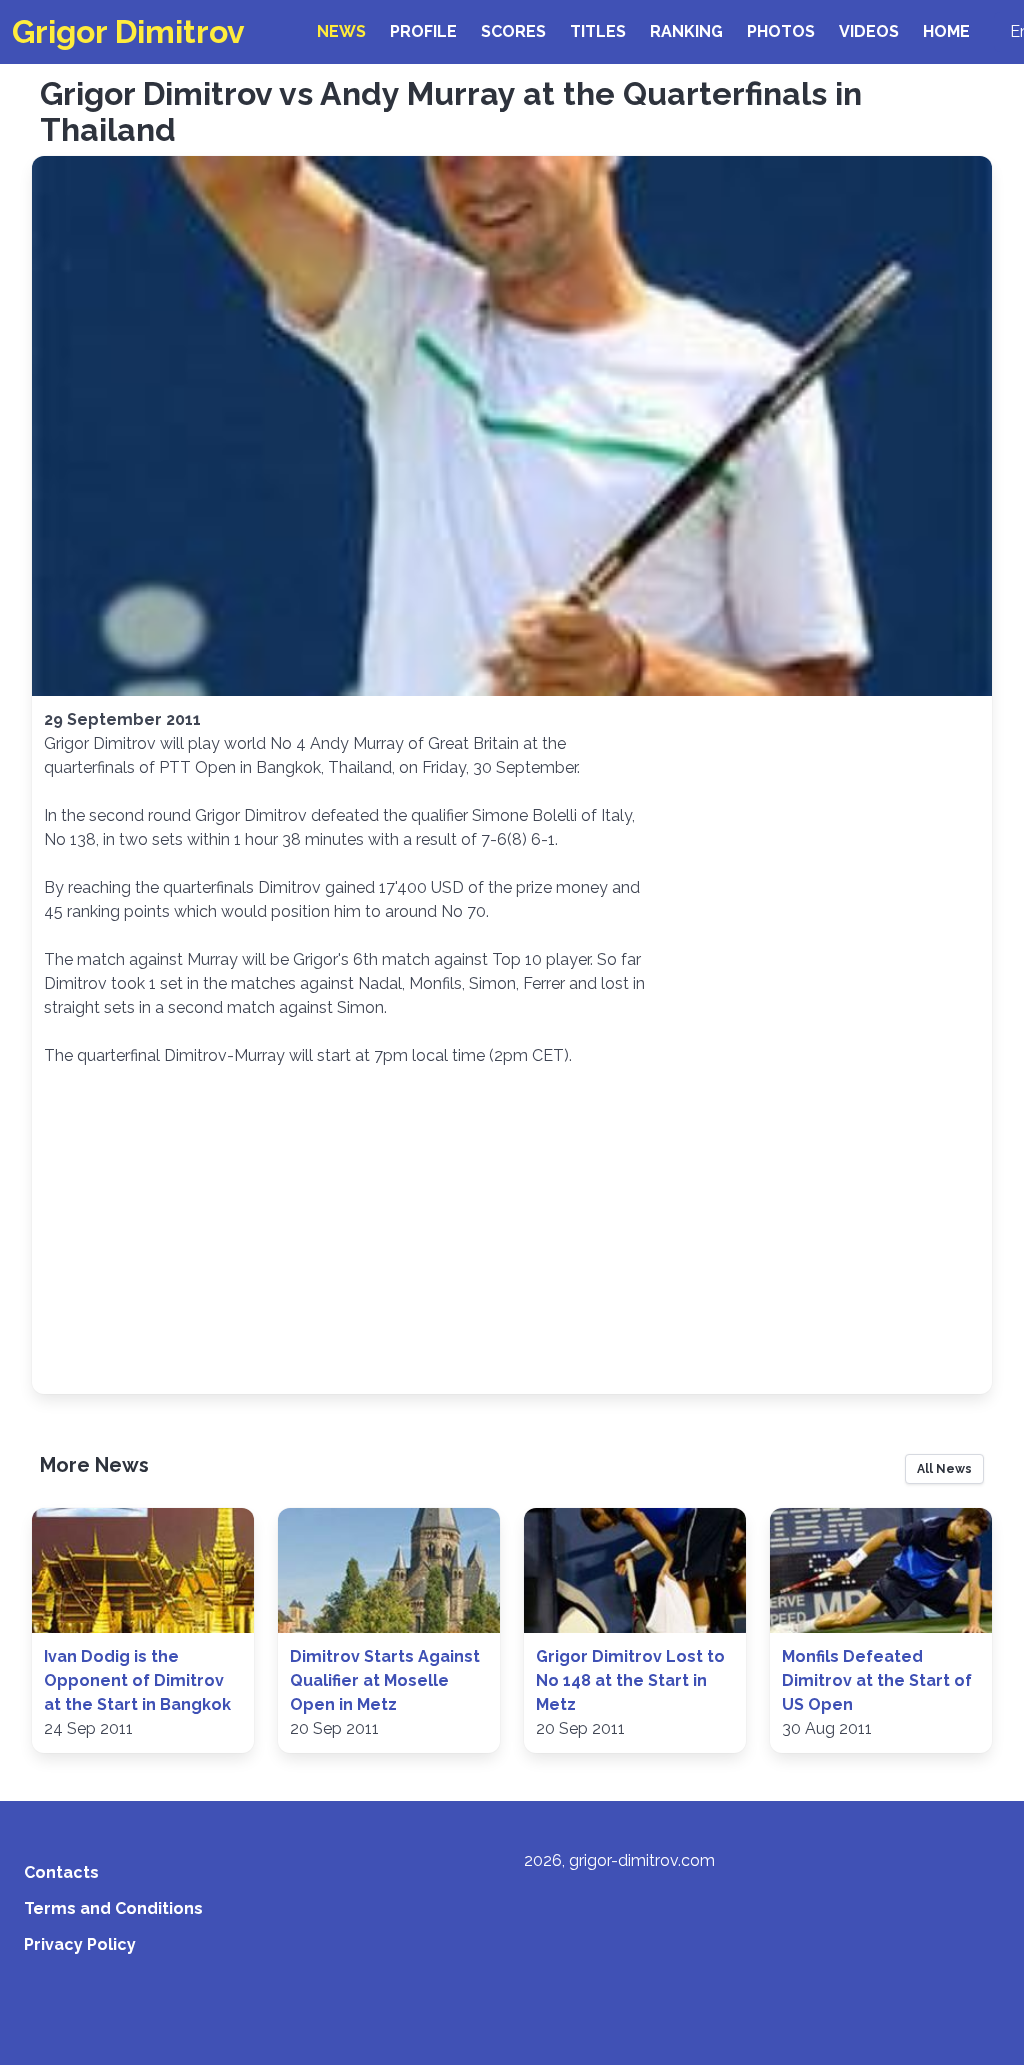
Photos (781, 31)
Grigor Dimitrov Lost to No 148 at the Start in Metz (630, 1680)
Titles (598, 31)
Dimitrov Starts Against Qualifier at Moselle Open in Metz (385, 1680)
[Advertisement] (512, 1232)
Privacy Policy (80, 1944)
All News (944, 1469)
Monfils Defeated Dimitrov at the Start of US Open (877, 1680)
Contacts (61, 1872)
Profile (423, 31)
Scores (513, 31)
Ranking (686, 31)
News (341, 31)
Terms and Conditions (113, 1908)
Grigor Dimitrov (128, 31)
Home (946, 31)
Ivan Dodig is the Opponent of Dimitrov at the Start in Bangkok (137, 1680)
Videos (869, 31)
